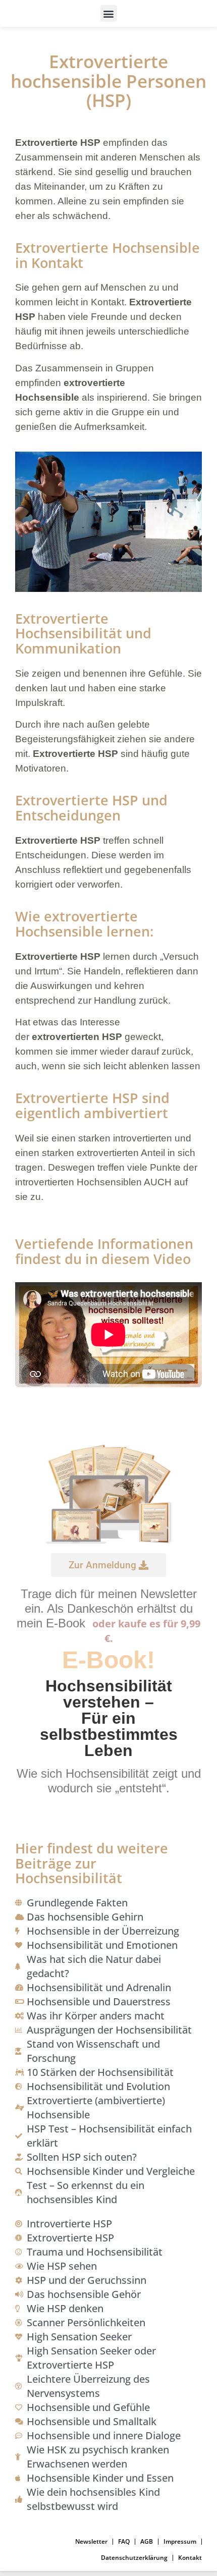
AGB (147, 2541)
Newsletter (91, 2541)
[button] (109, 13)
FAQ (124, 2541)
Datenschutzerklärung (134, 2558)
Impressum (180, 2541)
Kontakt (190, 2558)
